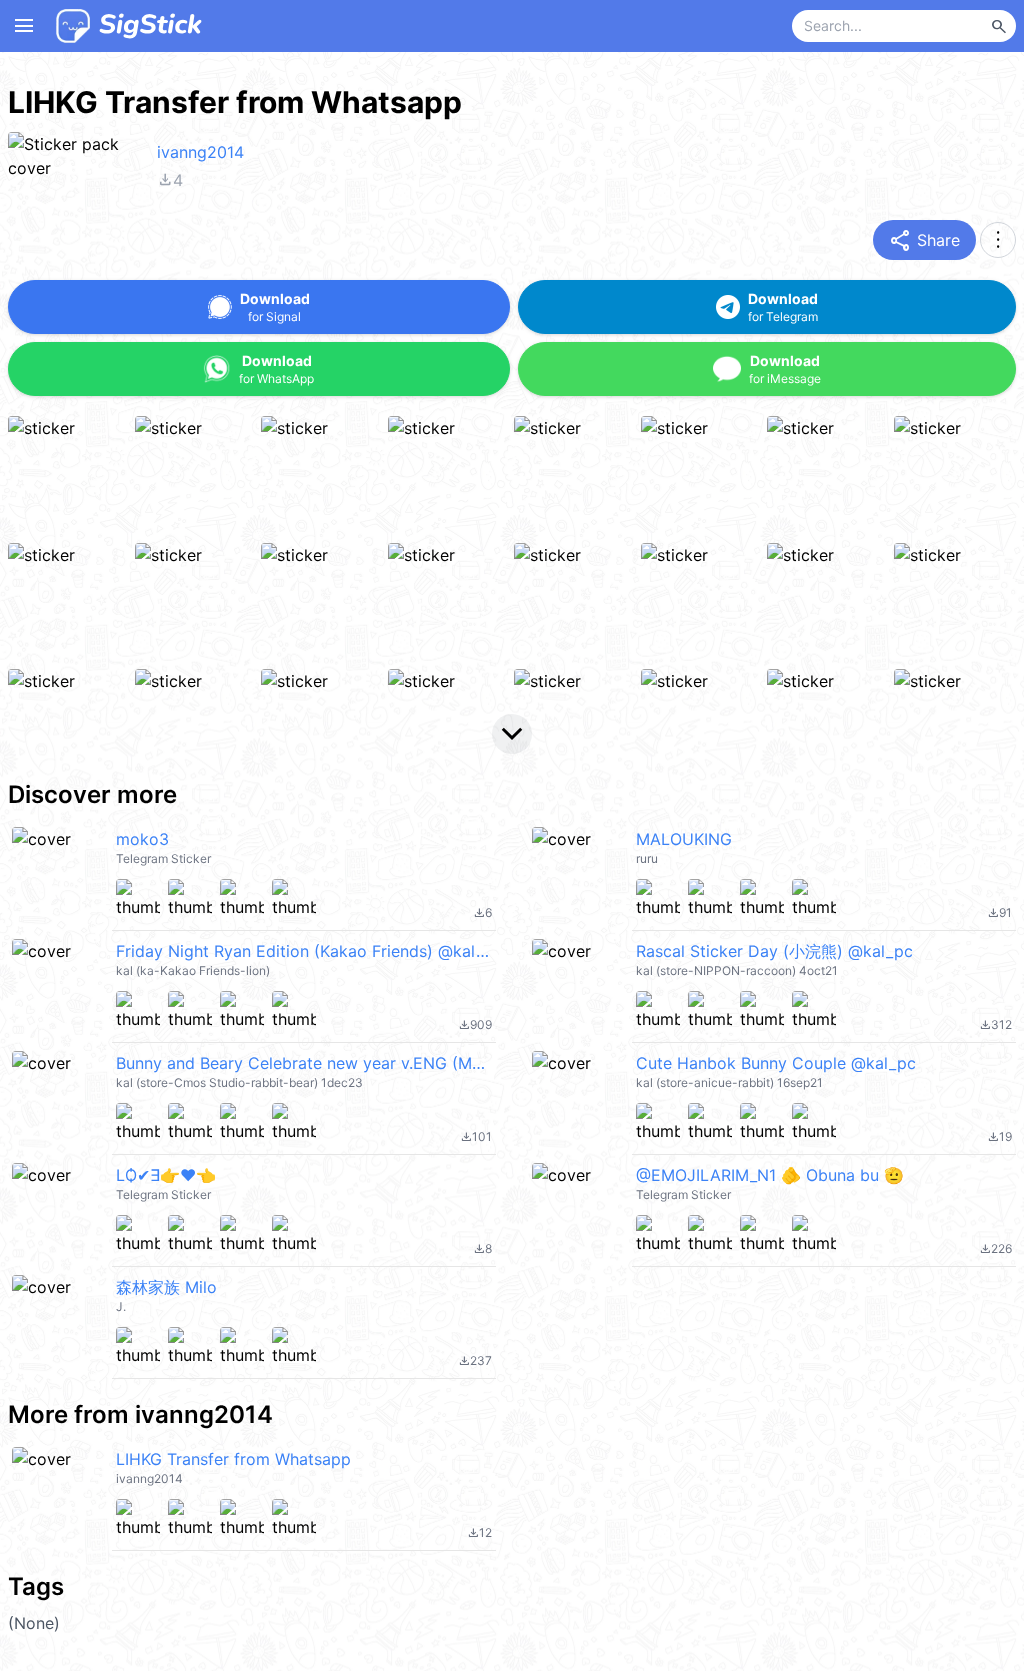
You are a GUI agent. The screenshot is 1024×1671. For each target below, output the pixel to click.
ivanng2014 (200, 152)
